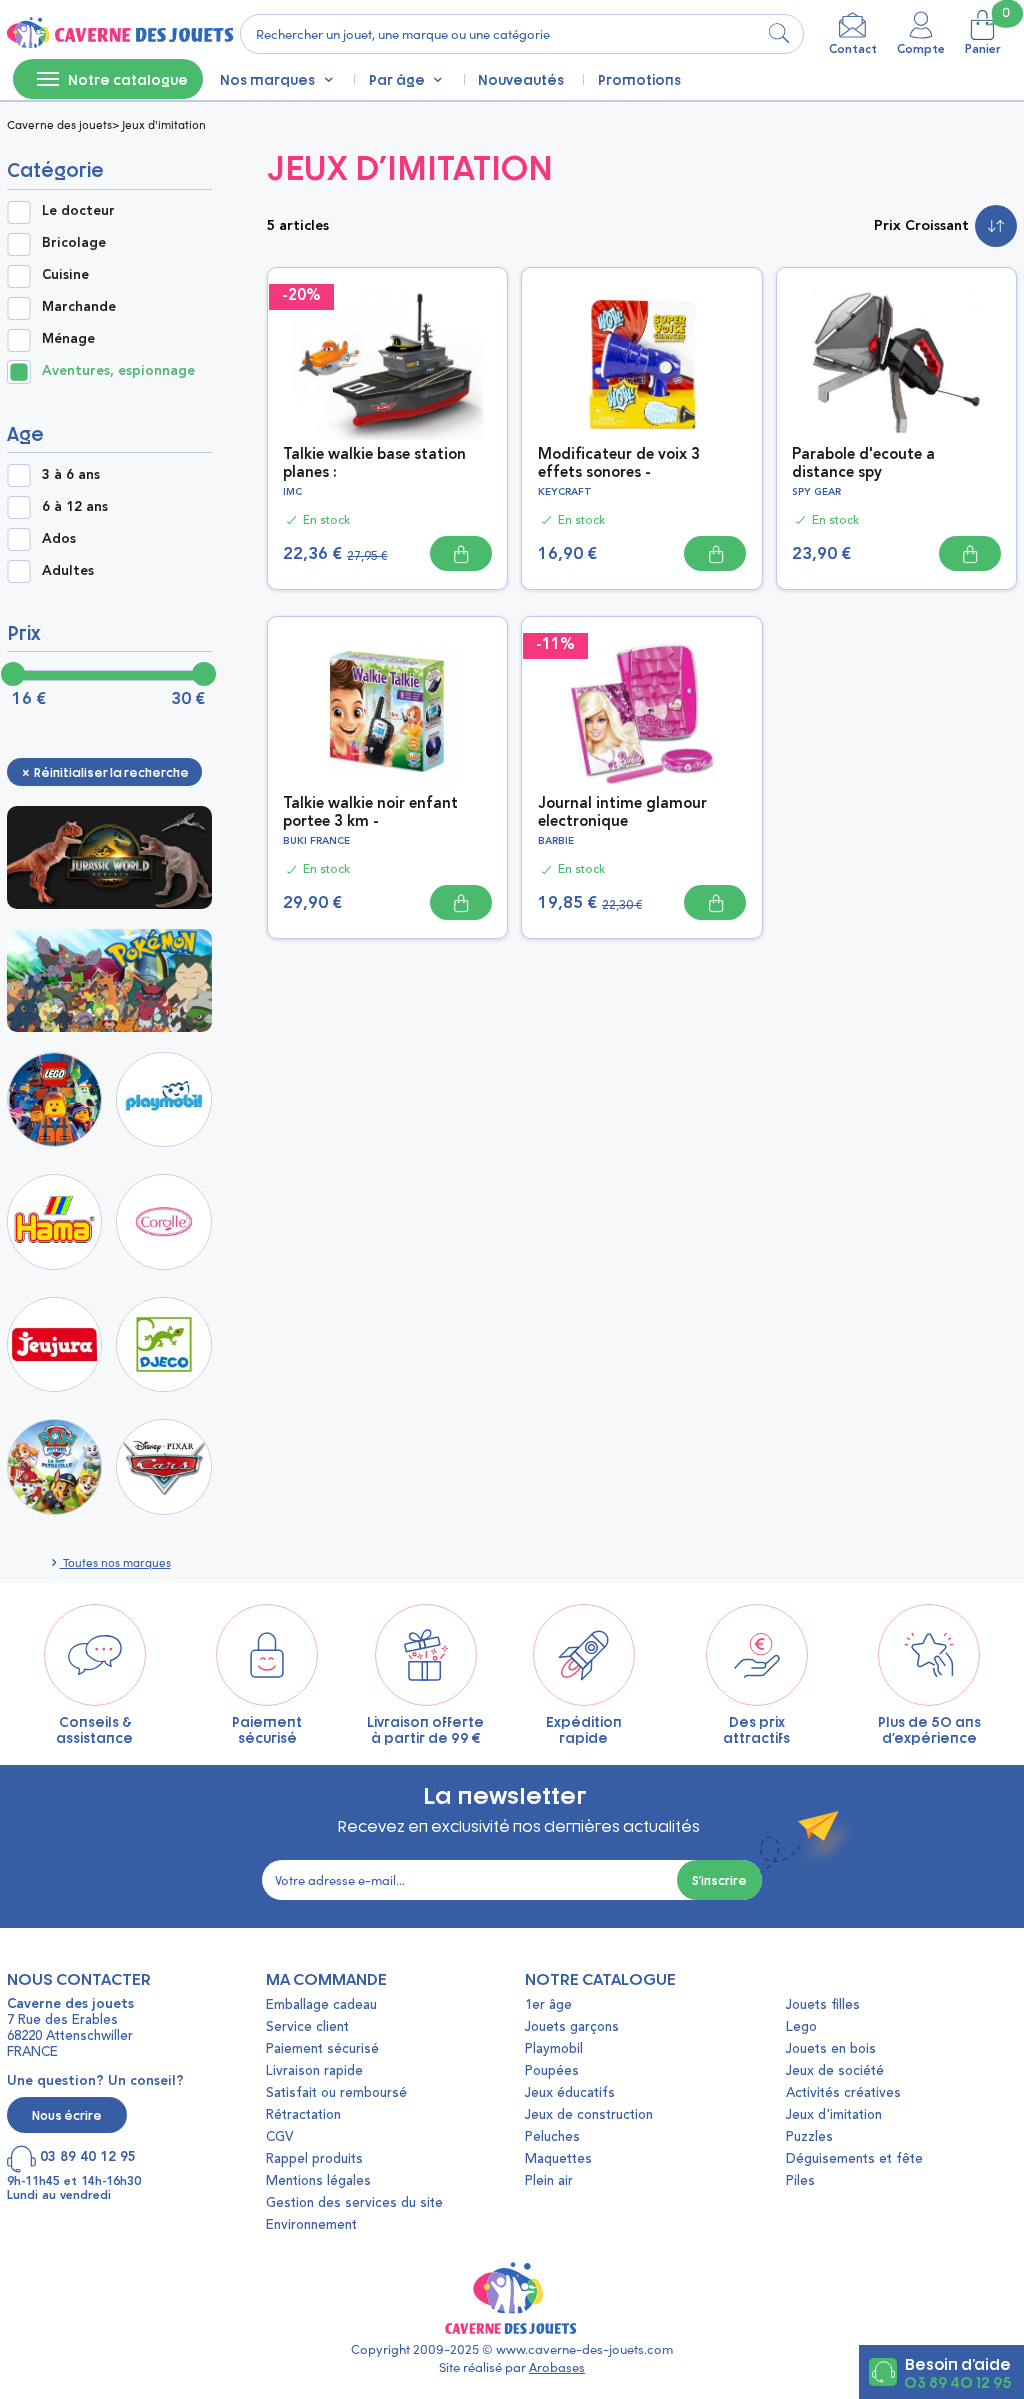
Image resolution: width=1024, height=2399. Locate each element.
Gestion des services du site (354, 2203)
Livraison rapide (314, 2071)
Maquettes (558, 2159)
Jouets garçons (572, 2027)
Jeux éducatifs (570, 2093)
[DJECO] (164, 1345)
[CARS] (164, 1467)
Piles (800, 2181)
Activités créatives (843, 2093)
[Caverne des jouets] (118, 34)
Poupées (552, 2071)
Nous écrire (67, 2115)
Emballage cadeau (321, 2005)
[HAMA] (55, 1222)
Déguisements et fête (854, 2159)
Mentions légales (318, 2181)
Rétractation (303, 2115)
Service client (307, 2027)
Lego (801, 2027)
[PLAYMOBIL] (164, 1100)
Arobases (557, 2367)
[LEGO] (55, 1100)
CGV (279, 2137)
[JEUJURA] (55, 1345)
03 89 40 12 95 (957, 2381)
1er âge (548, 2005)
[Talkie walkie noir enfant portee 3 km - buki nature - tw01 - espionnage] (387, 709)
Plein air (549, 2181)
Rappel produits (314, 2159)
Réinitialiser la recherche (110, 772)
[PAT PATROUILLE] (55, 1467)
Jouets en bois (831, 2049)
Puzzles (809, 2137)
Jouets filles (823, 2005)
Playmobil (554, 2049)
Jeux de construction (589, 2115)
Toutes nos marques (115, 1562)
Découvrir (114, 856)
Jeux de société (835, 2071)
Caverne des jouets (59, 124)
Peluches (552, 2137)
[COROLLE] (164, 1222)
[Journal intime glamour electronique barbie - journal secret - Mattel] (642, 709)
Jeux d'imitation (834, 2115)
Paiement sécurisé (322, 2049)
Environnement (311, 2225)
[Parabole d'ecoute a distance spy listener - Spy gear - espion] (896, 360)
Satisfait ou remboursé (336, 2093)
